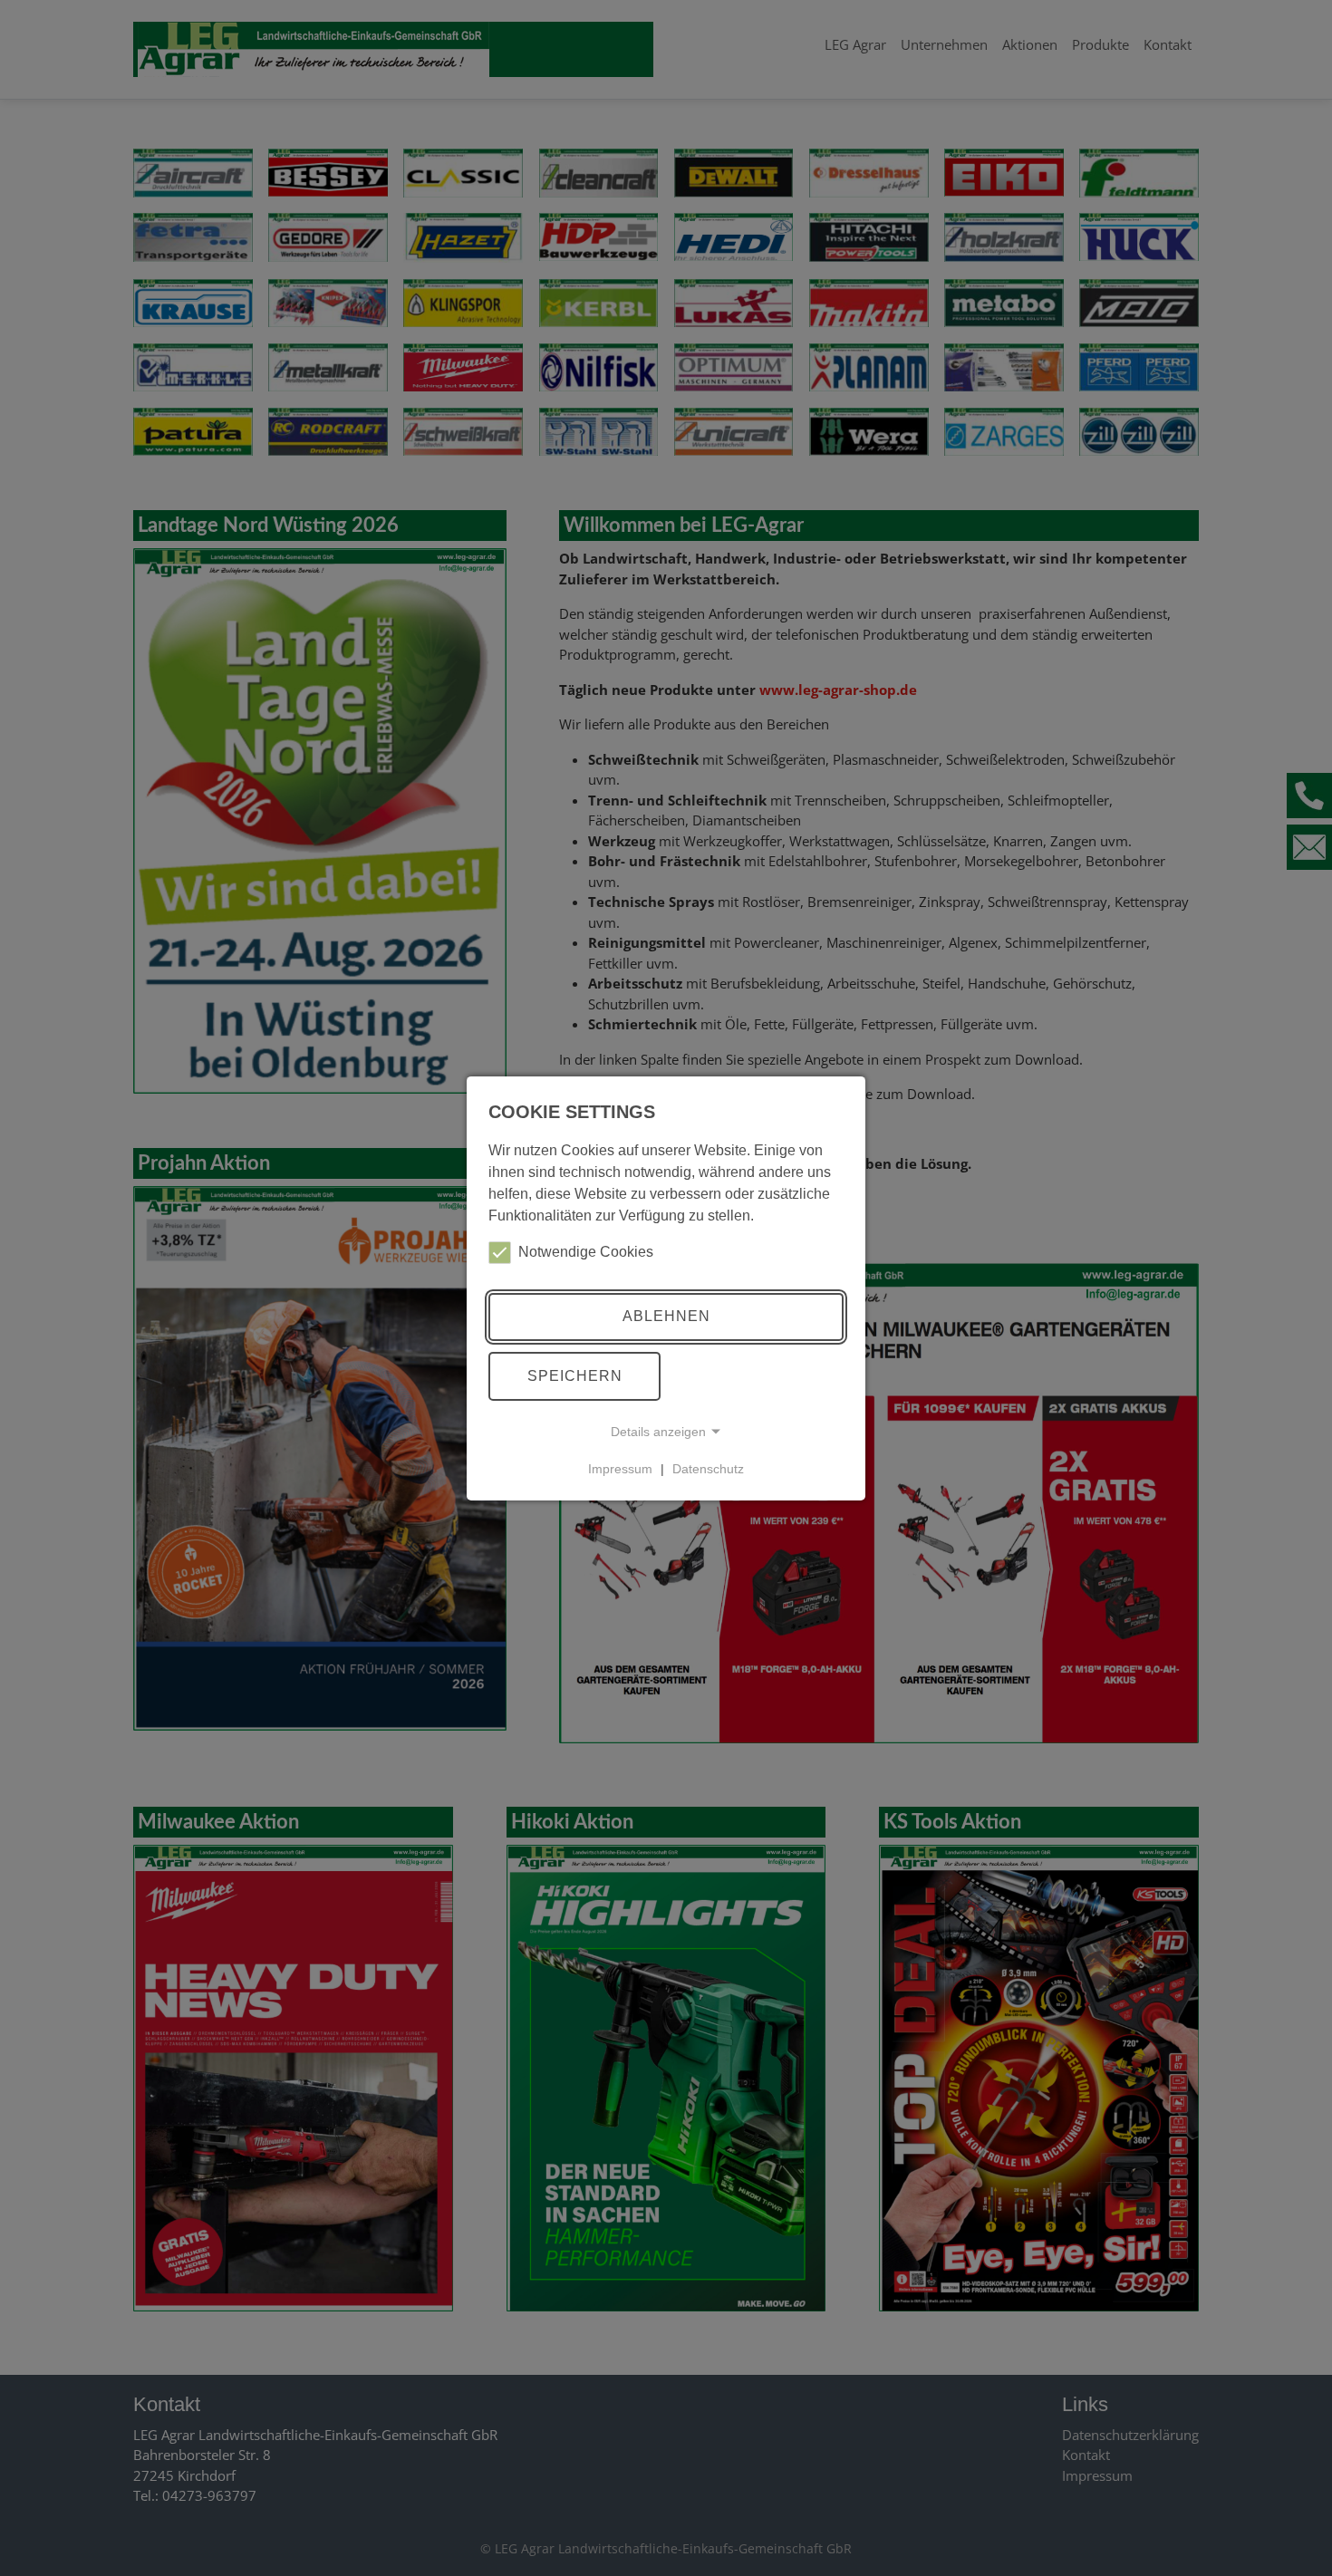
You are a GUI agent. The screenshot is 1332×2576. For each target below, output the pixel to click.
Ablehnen (666, 1316)
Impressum (620, 1469)
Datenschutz (708, 1469)
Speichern (575, 1376)
